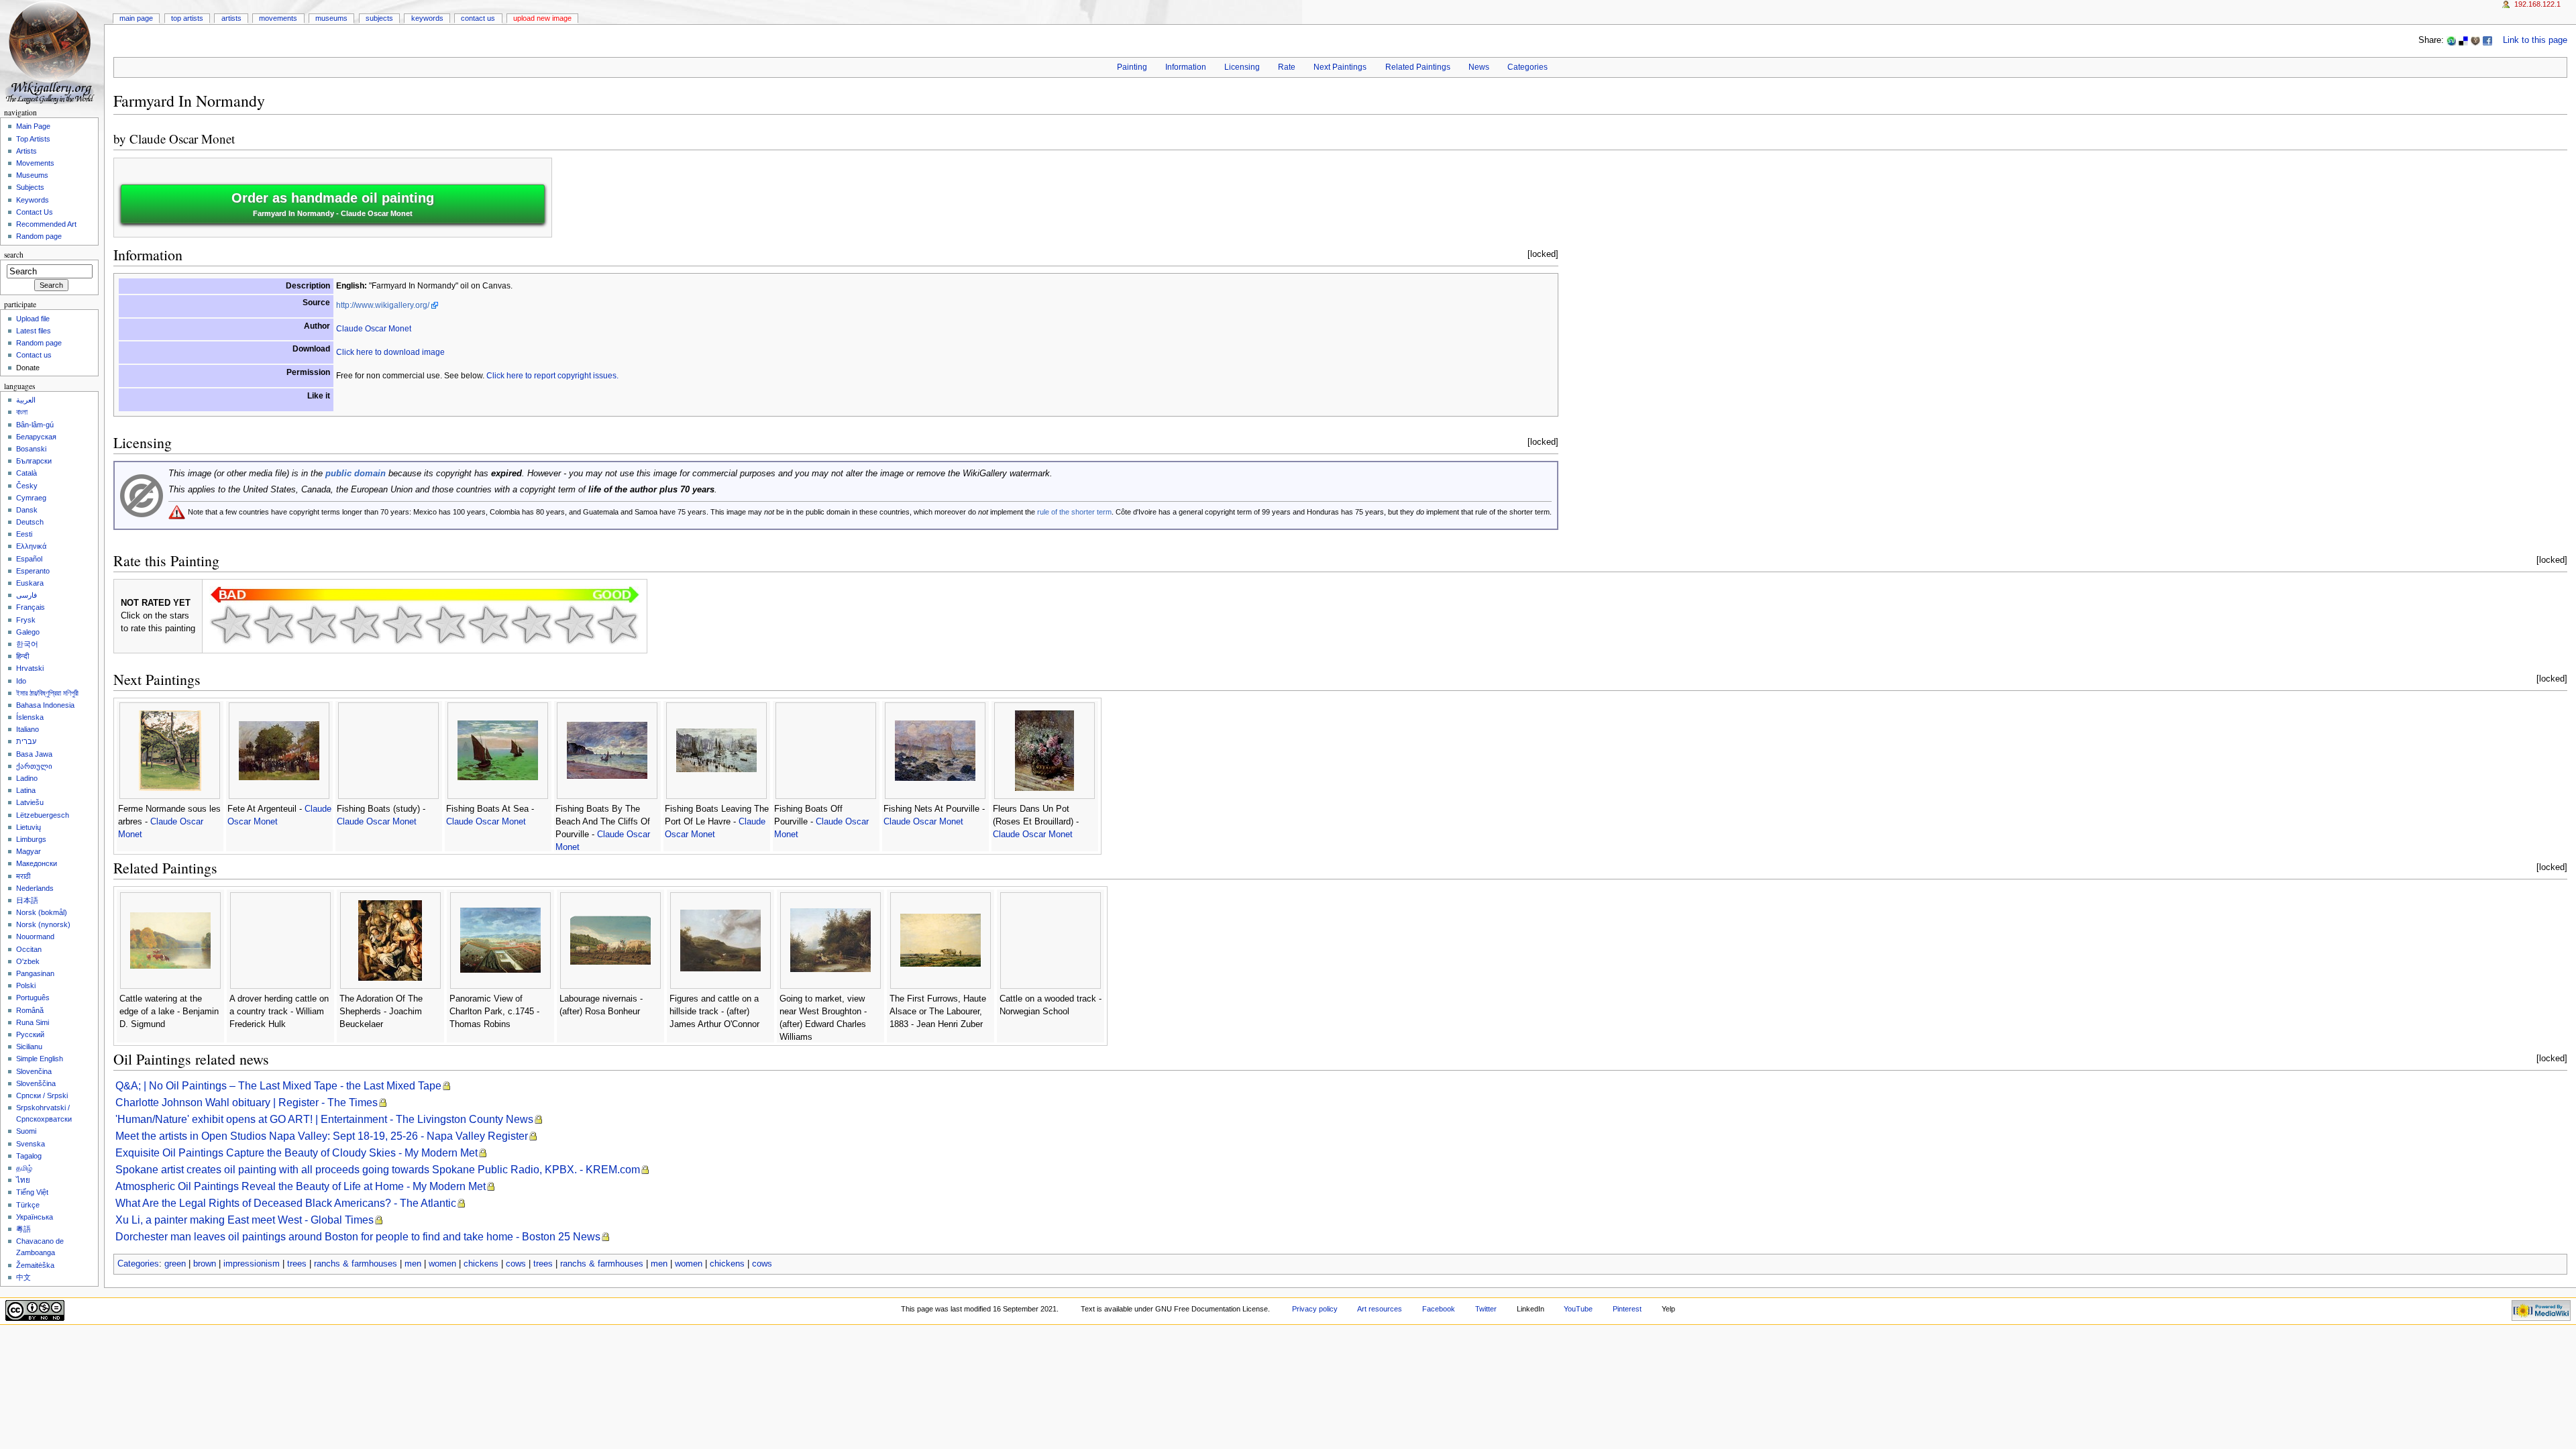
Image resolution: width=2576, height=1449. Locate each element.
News (1479, 67)
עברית (26, 741)
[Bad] (274, 625)
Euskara (30, 583)
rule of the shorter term (1074, 512)
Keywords (427, 18)
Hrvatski (30, 668)
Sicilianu (29, 1046)
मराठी (23, 876)
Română (30, 1010)
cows (516, 1264)
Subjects (379, 18)
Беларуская (36, 437)
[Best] (574, 625)
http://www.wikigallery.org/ (383, 305)
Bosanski (31, 449)
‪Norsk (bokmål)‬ (42, 912)
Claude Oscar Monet (182, 139)
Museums (331, 18)
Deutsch (30, 522)
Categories (1527, 67)
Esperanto (33, 571)
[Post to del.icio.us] (2463, 40)
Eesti (24, 534)
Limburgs (31, 839)
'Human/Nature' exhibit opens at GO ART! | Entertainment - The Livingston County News (324, 1119)
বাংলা (22, 412)
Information (1186, 67)
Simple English (40, 1059)
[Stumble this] (2451, 40)
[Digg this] (2475, 40)
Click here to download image (390, 352)
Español (29, 559)
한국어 (27, 644)
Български (34, 461)
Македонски (37, 863)
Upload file (33, 319)
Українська (35, 1217)
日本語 (27, 900)
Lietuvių (29, 827)
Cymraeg (31, 498)
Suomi (26, 1131)
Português (33, 998)
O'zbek (28, 961)
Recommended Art (46, 224)
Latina (26, 790)
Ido (21, 681)
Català (26, 473)
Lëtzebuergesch (43, 815)
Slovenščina (36, 1083)
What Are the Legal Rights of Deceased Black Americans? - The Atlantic (286, 1203)
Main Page (136, 18)
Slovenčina (34, 1071)
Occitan (29, 949)
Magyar (29, 851)
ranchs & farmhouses (356, 1264)
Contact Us (478, 18)
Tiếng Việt (32, 1192)
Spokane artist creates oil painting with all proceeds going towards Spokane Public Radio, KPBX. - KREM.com (378, 1170)
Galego (28, 632)
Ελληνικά (31, 546)
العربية (26, 400)
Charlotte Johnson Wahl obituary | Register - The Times (247, 1103)
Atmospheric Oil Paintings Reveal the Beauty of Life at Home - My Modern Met (301, 1186)
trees (297, 1264)
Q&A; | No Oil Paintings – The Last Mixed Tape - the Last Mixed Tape (278, 1086)
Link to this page (2535, 40)
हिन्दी (22, 656)
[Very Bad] (231, 625)
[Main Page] (52, 52)
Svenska (31, 1144)
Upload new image (542, 18)
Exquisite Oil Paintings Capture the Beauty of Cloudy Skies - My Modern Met (297, 1153)
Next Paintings (1340, 67)
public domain (356, 474)
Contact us (34, 355)
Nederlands (35, 888)
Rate (1287, 67)
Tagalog (29, 1156)
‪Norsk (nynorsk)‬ (43, 924)
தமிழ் (24, 1168)
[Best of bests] (617, 625)
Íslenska (30, 717)
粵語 (23, 1229)
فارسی (26, 595)
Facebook (1439, 1309)
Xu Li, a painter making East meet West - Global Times (245, 1220)
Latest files (34, 331)
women (442, 1264)
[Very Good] (488, 625)
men (413, 1264)
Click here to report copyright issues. (552, 376)
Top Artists (187, 18)
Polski (26, 985)
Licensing (1242, 67)
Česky (27, 486)
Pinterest (1627, 1309)
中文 (23, 1277)
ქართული (34, 766)
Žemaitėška (35, 1265)
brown (205, 1264)
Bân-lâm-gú (35, 425)
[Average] (402, 625)
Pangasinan (35, 973)
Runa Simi (33, 1022)
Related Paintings (1418, 67)
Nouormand (35, 936)
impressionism (252, 1264)
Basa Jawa (34, 754)
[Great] (531, 625)
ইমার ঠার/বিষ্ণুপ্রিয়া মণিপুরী (47, 693)
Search (14, 255)
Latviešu (30, 802)
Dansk (27, 510)
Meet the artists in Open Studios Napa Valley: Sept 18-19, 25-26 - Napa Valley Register (322, 1136)
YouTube (1578, 1309)
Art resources (1380, 1309)
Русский (30, 1034)
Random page (39, 236)
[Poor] (317, 625)
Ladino (27, 778)
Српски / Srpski (42, 1095)
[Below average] (360, 625)
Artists (231, 18)
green (175, 1264)
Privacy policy (1315, 1309)
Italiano (28, 729)
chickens (481, 1264)
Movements (278, 18)
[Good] (445, 625)
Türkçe (28, 1205)
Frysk (26, 620)
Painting (1132, 67)
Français (31, 607)
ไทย (23, 1180)
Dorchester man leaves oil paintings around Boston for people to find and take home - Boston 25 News (358, 1237)
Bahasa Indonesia (45, 705)
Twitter (1486, 1309)
